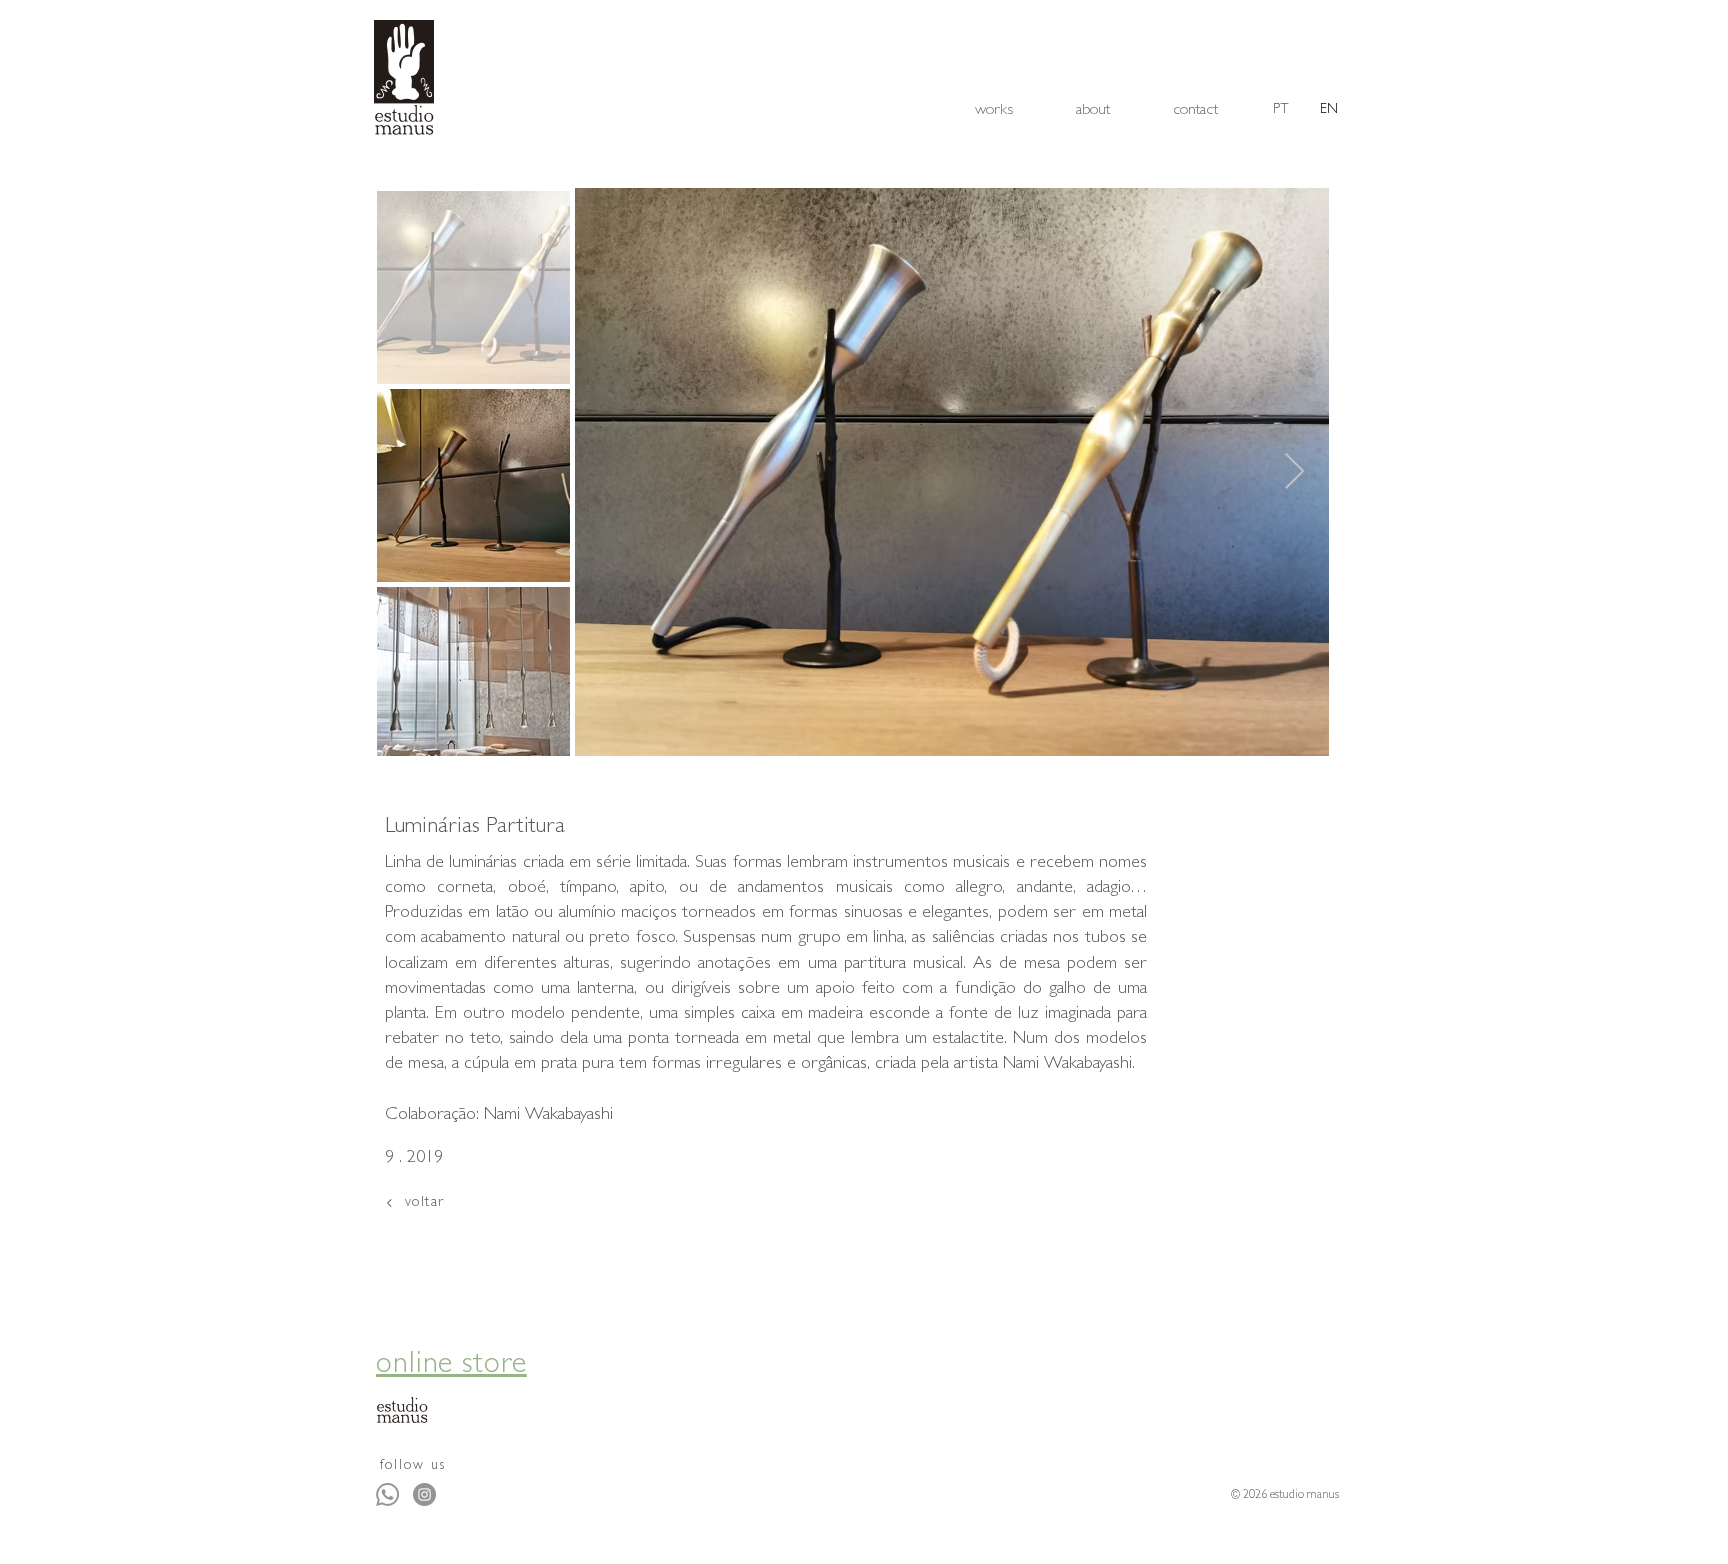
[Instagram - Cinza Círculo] (424, 1494)
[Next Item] (1294, 472)
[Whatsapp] (387, 1494)
